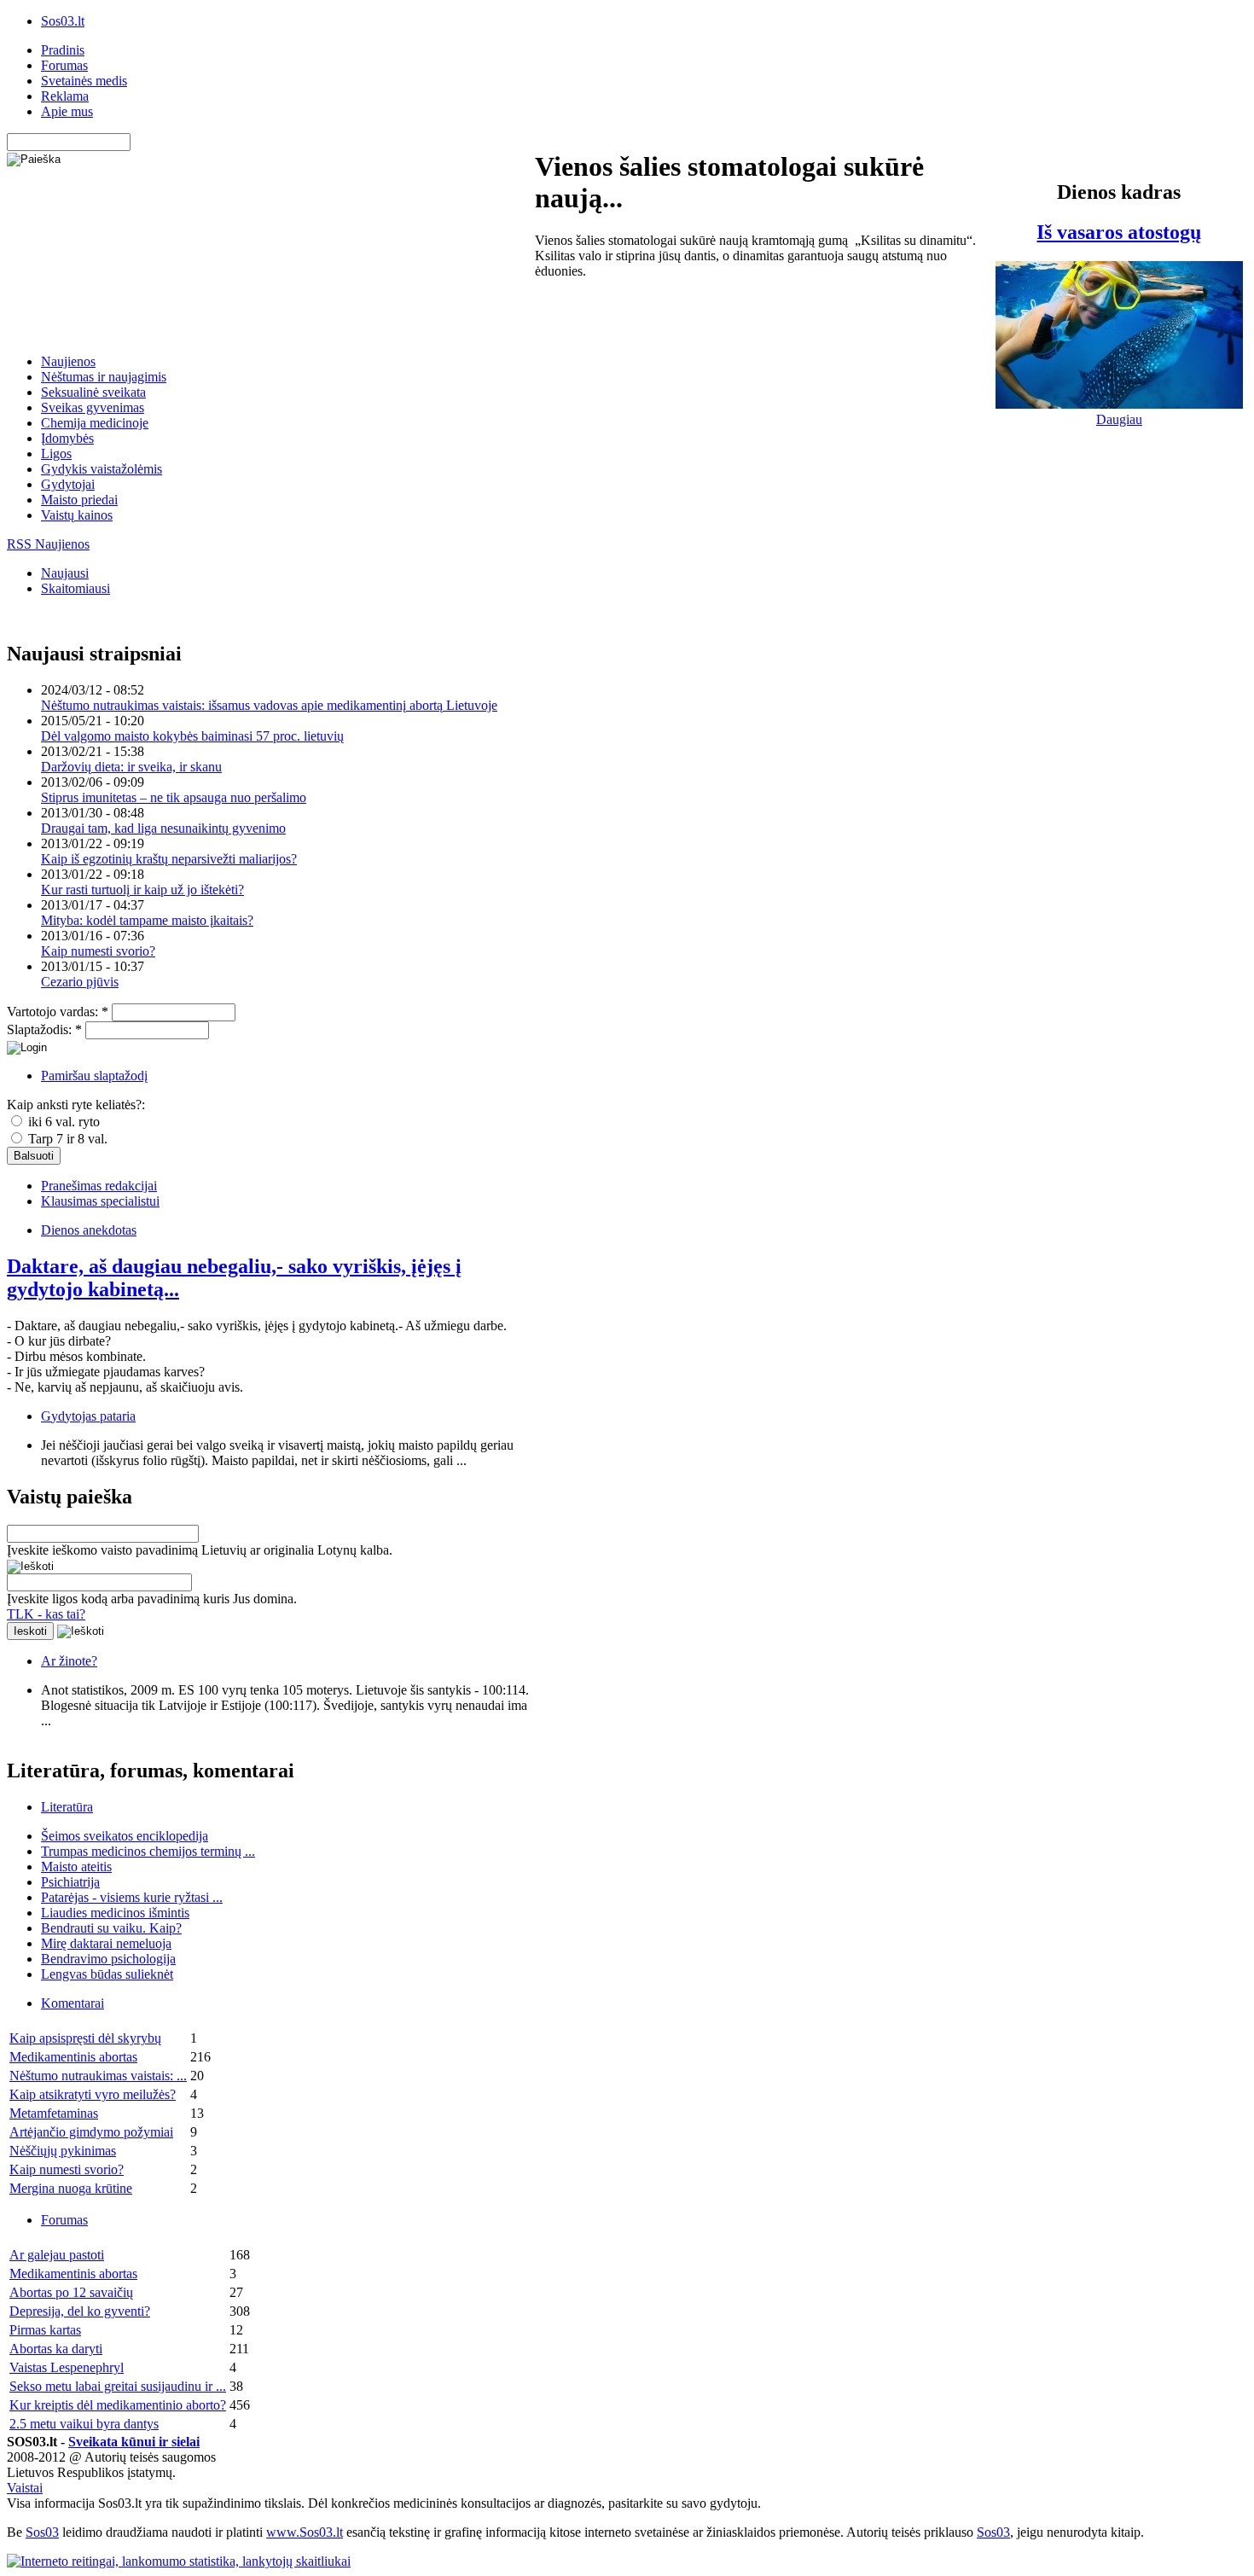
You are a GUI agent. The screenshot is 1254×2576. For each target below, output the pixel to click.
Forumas (64, 65)
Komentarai (73, 2003)
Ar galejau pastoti (57, 2255)
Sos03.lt (63, 21)
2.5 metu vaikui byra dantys (84, 2424)
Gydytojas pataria (88, 1416)
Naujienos (68, 361)
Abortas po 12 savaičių (71, 2292)
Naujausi (65, 573)
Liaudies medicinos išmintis (115, 1913)
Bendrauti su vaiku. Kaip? (111, 1928)
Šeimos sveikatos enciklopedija (125, 1836)
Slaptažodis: (44, 1029)
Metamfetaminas (54, 2113)
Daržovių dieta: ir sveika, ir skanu (131, 767)
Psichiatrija (70, 1882)
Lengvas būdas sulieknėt (107, 1974)
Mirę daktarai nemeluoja (106, 1943)
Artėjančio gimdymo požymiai (91, 2132)
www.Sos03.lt (305, 2532)
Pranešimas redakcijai (99, 1186)
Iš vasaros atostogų (1119, 232)
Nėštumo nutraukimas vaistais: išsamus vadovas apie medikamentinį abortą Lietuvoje (269, 705)
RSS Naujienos (48, 544)
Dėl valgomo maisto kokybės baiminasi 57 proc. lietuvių (192, 736)
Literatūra (67, 1807)
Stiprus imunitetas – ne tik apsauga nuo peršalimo (174, 797)
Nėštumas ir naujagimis (104, 377)
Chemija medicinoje (95, 423)
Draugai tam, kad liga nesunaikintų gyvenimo (163, 828)
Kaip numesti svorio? (98, 951)
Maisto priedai (79, 500)
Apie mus (67, 111)
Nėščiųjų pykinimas (63, 2151)
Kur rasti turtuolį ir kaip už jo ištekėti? (142, 890)
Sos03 (42, 2532)
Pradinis (63, 50)
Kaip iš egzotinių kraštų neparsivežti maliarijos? (169, 859)
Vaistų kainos (77, 515)
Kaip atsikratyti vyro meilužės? (93, 2094)
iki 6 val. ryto (62, 1122)
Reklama (65, 96)
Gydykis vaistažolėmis (102, 469)
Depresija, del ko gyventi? (80, 2311)
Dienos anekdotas (89, 1230)
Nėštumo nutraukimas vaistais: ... (98, 2076)
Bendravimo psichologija (108, 1959)
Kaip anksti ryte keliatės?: (76, 1105)
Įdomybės (67, 438)
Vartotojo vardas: (58, 1012)
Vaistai (25, 2488)
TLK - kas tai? (46, 1614)
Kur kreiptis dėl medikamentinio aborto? (118, 2405)
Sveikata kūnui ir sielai (134, 2442)
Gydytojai (68, 484)
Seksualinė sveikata (93, 392)
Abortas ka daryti (56, 2349)
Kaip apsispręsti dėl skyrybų (85, 2038)
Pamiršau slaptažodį (94, 1076)
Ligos (56, 454)
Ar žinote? (69, 1661)
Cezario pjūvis (80, 982)
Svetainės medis (84, 81)
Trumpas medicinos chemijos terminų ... (148, 1851)
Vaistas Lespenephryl (67, 2367)
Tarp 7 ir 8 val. (66, 1139)
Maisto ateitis (76, 1867)
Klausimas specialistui (100, 1201)
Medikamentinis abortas (73, 2057)
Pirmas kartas (45, 2330)
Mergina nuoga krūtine (71, 2188)
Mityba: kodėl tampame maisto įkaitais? (147, 920)
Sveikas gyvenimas (93, 407)
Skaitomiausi (75, 588)
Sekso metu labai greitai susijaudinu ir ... (118, 2386)
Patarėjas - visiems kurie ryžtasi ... (132, 1897)
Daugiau (1119, 419)
